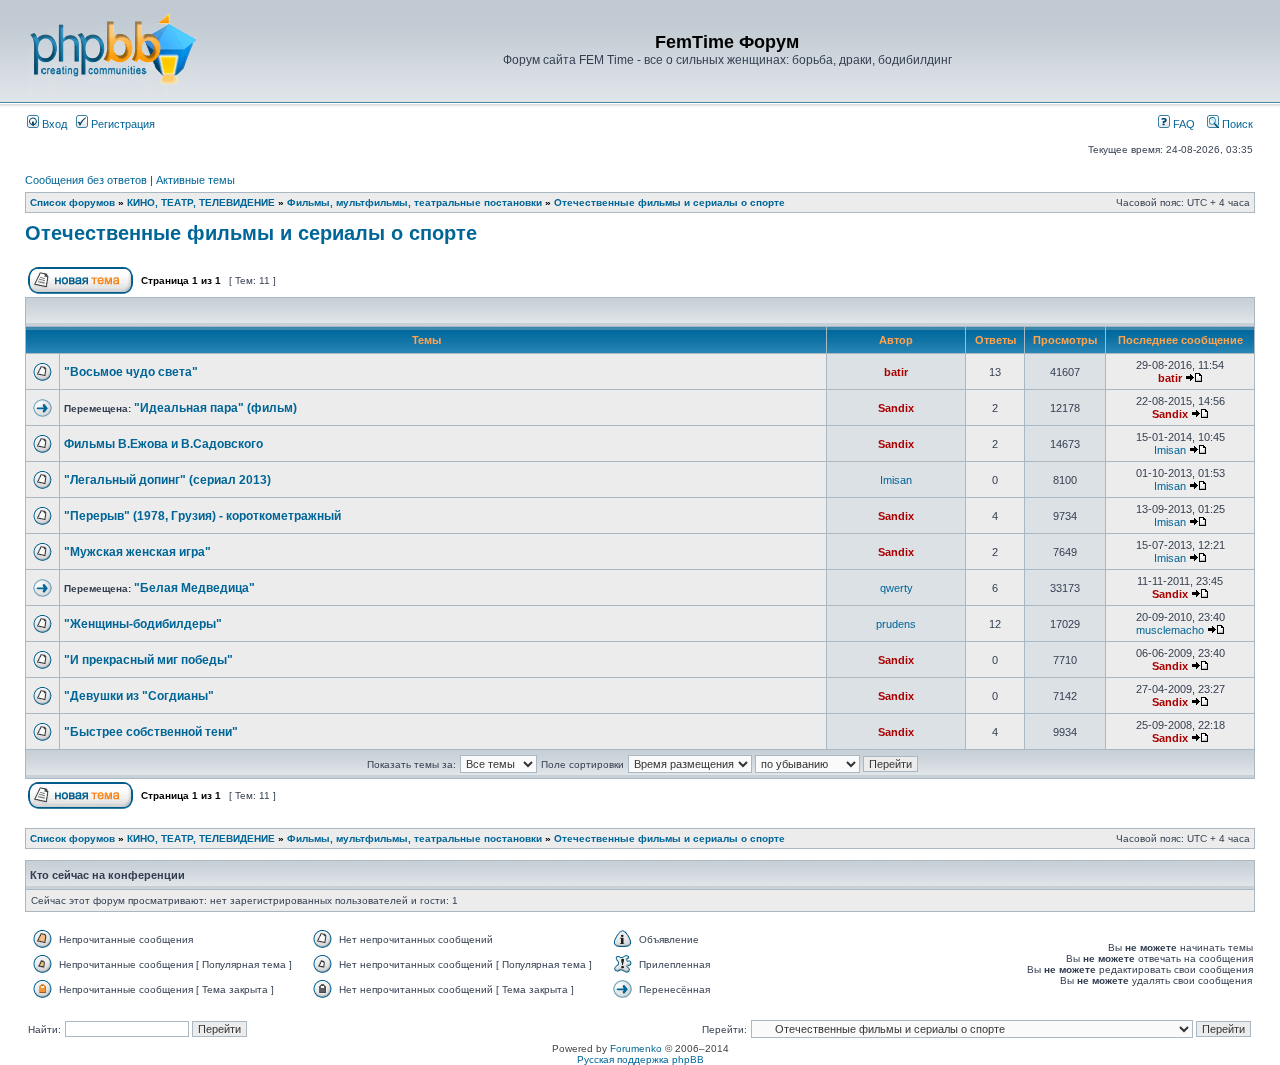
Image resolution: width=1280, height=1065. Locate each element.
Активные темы (195, 180)
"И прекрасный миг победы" (148, 660)
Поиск (1236, 124)
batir (896, 372)
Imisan (1170, 450)
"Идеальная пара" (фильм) (215, 408)
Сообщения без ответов (86, 180)
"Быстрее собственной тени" (151, 732)
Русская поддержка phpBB (640, 1059)
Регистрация (121, 124)
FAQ (1182, 124)
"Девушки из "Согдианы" (139, 696)
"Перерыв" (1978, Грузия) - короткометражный (202, 516)
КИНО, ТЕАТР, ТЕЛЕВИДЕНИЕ (201, 202)
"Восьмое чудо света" (131, 372)
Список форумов (72, 202)
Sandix (896, 408)
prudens (896, 624)
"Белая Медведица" (194, 588)
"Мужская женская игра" (137, 552)
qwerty (896, 588)
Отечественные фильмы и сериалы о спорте (669, 202)
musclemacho (1170, 630)
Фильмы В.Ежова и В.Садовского (163, 444)
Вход (53, 124)
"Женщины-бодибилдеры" (143, 624)
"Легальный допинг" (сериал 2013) (167, 480)
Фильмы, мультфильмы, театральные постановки (414, 202)
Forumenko (636, 1048)
